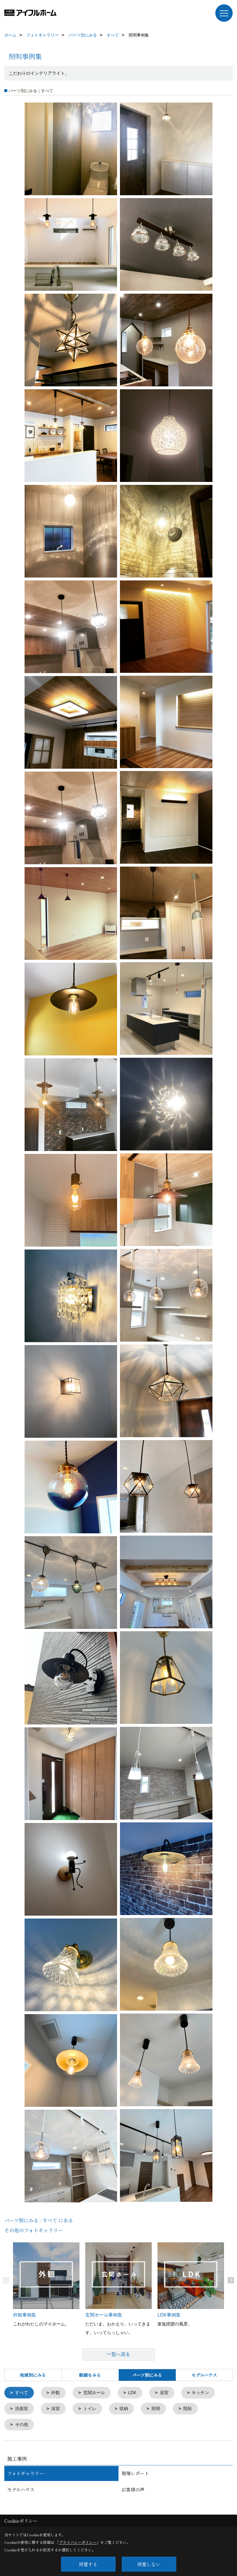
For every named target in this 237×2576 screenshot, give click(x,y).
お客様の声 (133, 2490)
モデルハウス (204, 2375)
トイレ (90, 2408)
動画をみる (90, 2375)
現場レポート (135, 2473)
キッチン (200, 2393)
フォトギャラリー (26, 2473)
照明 (156, 2408)
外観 (55, 2393)
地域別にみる (33, 2375)
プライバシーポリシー (78, 2542)
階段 (188, 2408)
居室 (164, 2393)
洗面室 (22, 2408)
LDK (132, 2393)
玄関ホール (94, 2393)
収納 (124, 2408)
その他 (22, 2424)
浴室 (55, 2408)
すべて (22, 2393)
